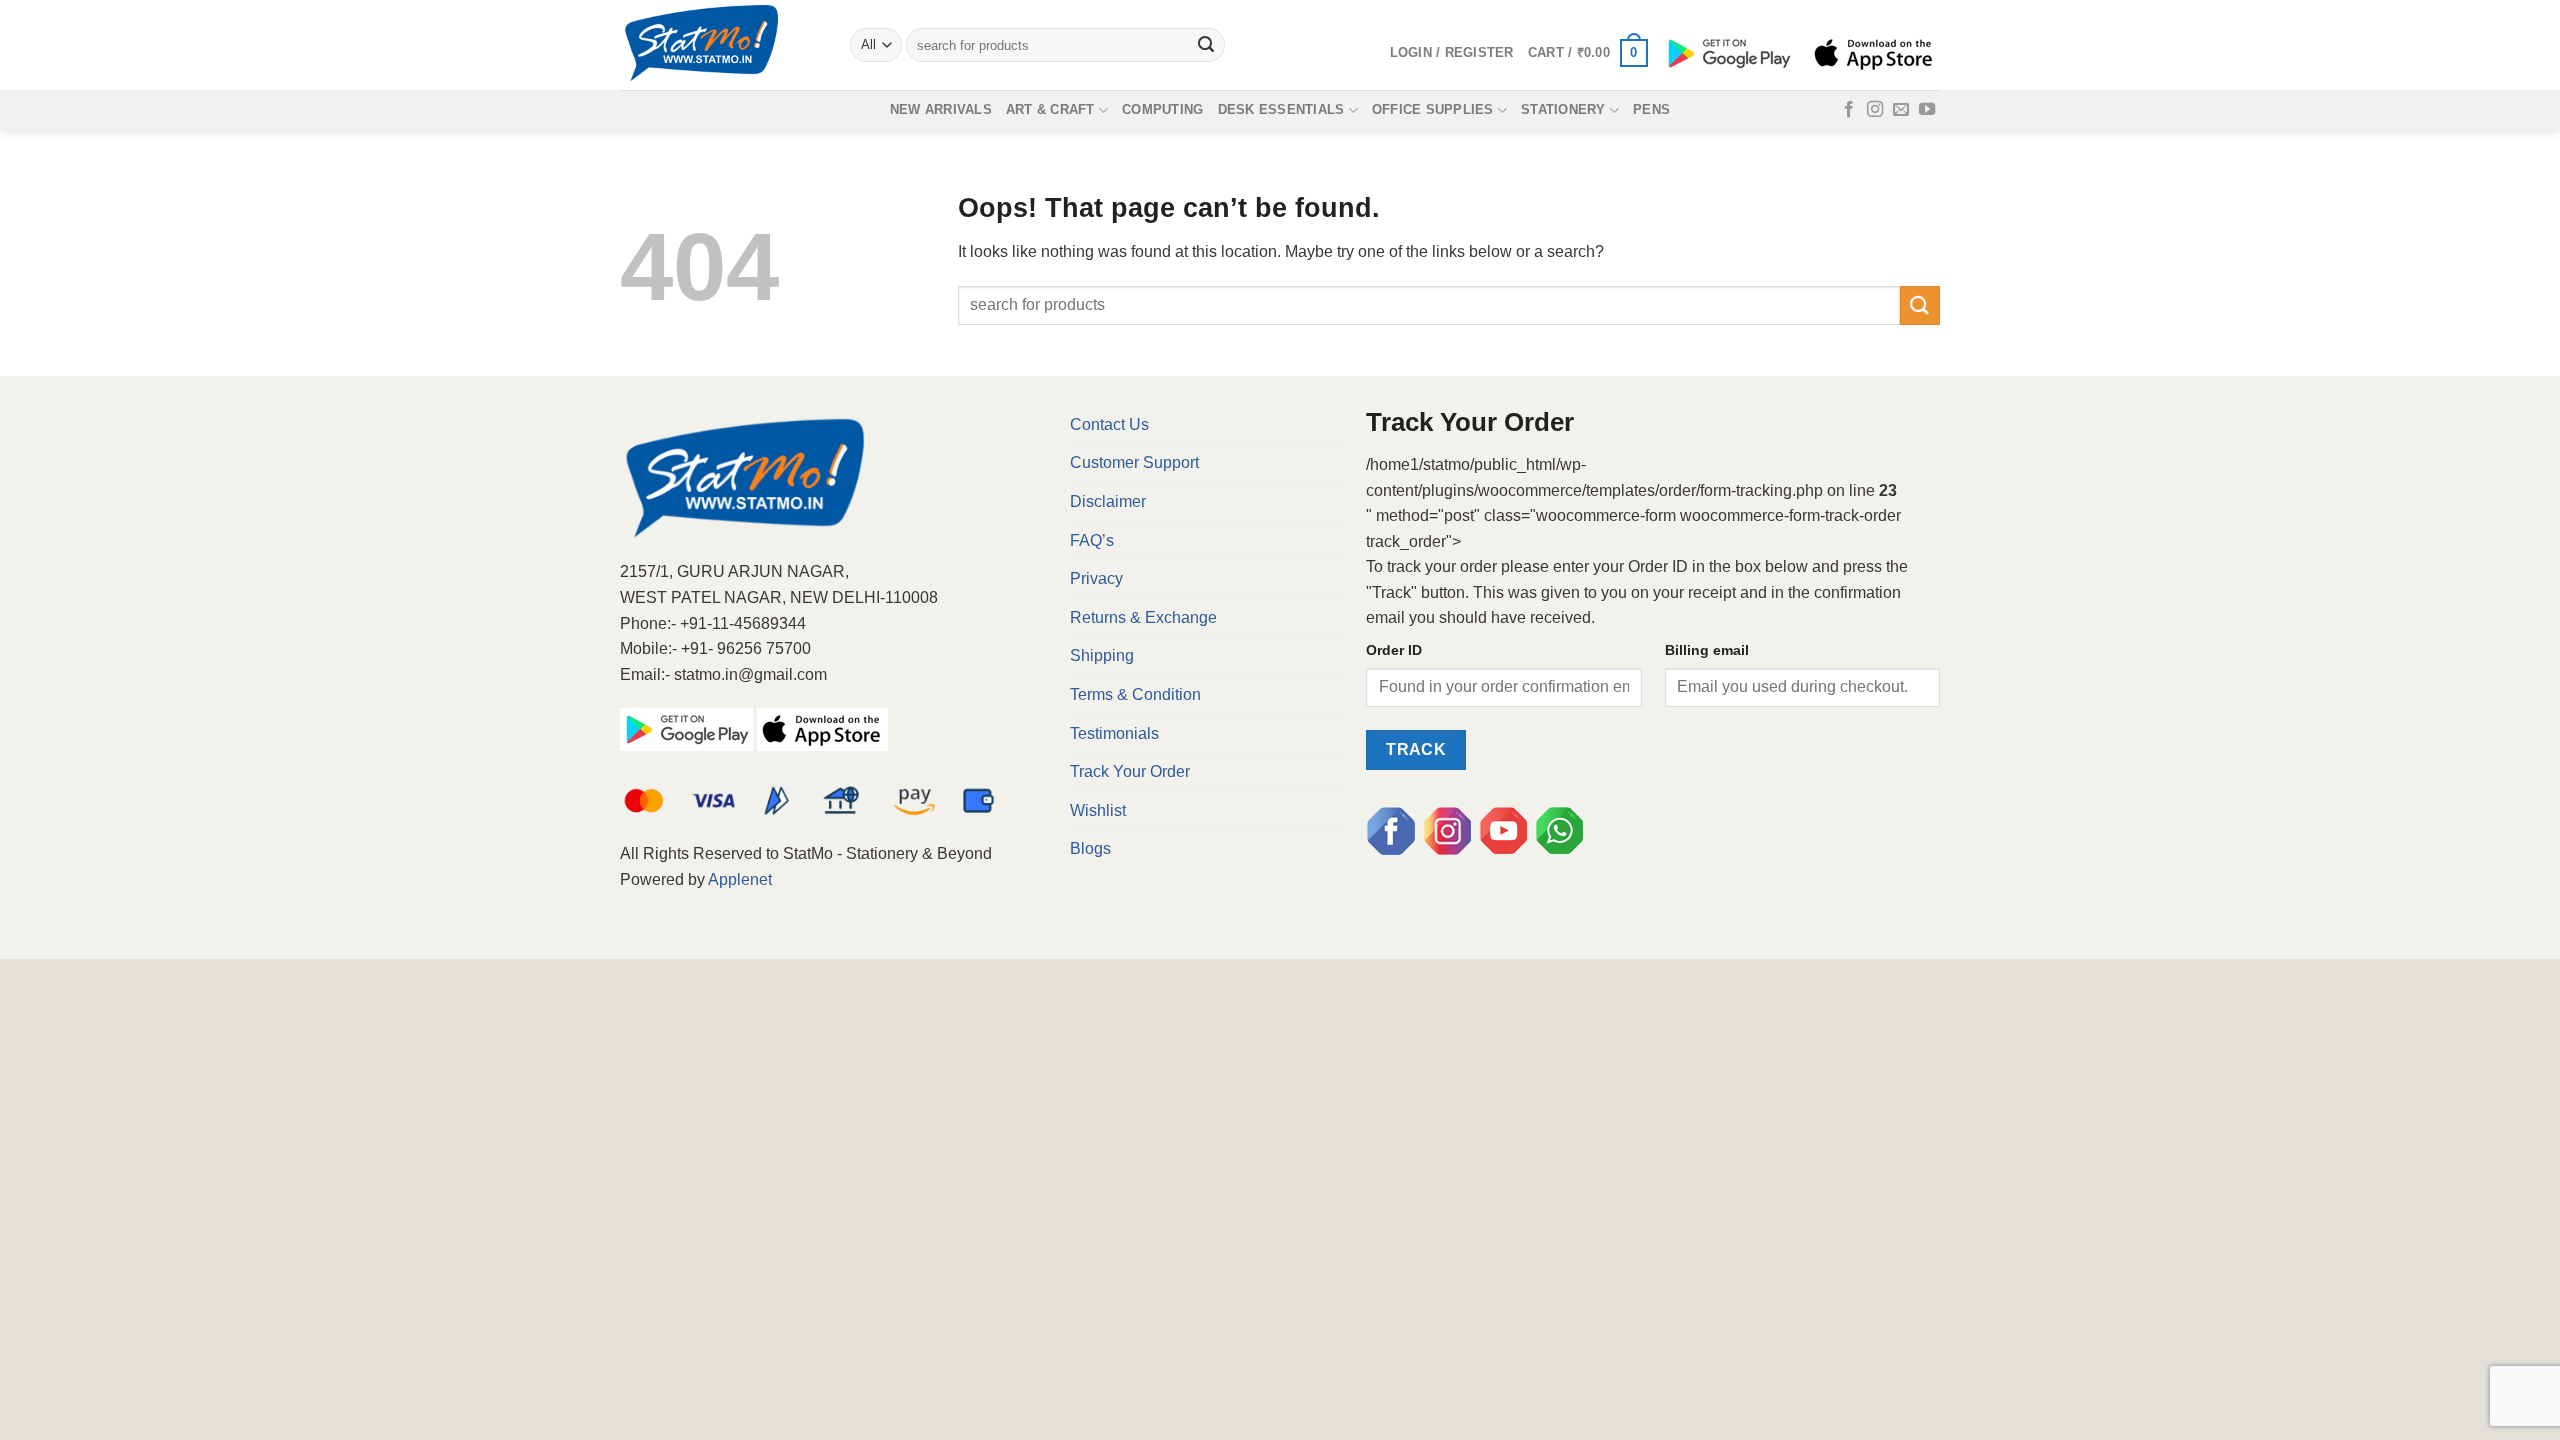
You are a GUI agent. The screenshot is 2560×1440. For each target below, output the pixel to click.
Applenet (740, 879)
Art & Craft (1050, 109)
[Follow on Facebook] (1849, 110)
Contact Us (1109, 424)
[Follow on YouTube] (1927, 110)
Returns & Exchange (1143, 617)
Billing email (1707, 650)
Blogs (1090, 848)
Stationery (1563, 109)
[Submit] (1207, 45)
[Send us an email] (1901, 110)
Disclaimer (1108, 501)
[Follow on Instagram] (1875, 110)
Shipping (1102, 655)
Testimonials (1114, 733)
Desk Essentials (1281, 109)
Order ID (1394, 650)
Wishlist (1098, 810)
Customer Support (1134, 462)
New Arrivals (941, 109)
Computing (1162, 109)
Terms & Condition (1135, 694)
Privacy (1096, 578)
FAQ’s (1092, 540)
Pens (1651, 109)
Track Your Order (1130, 771)
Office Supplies (1433, 109)
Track (1416, 749)
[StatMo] (720, 45)
